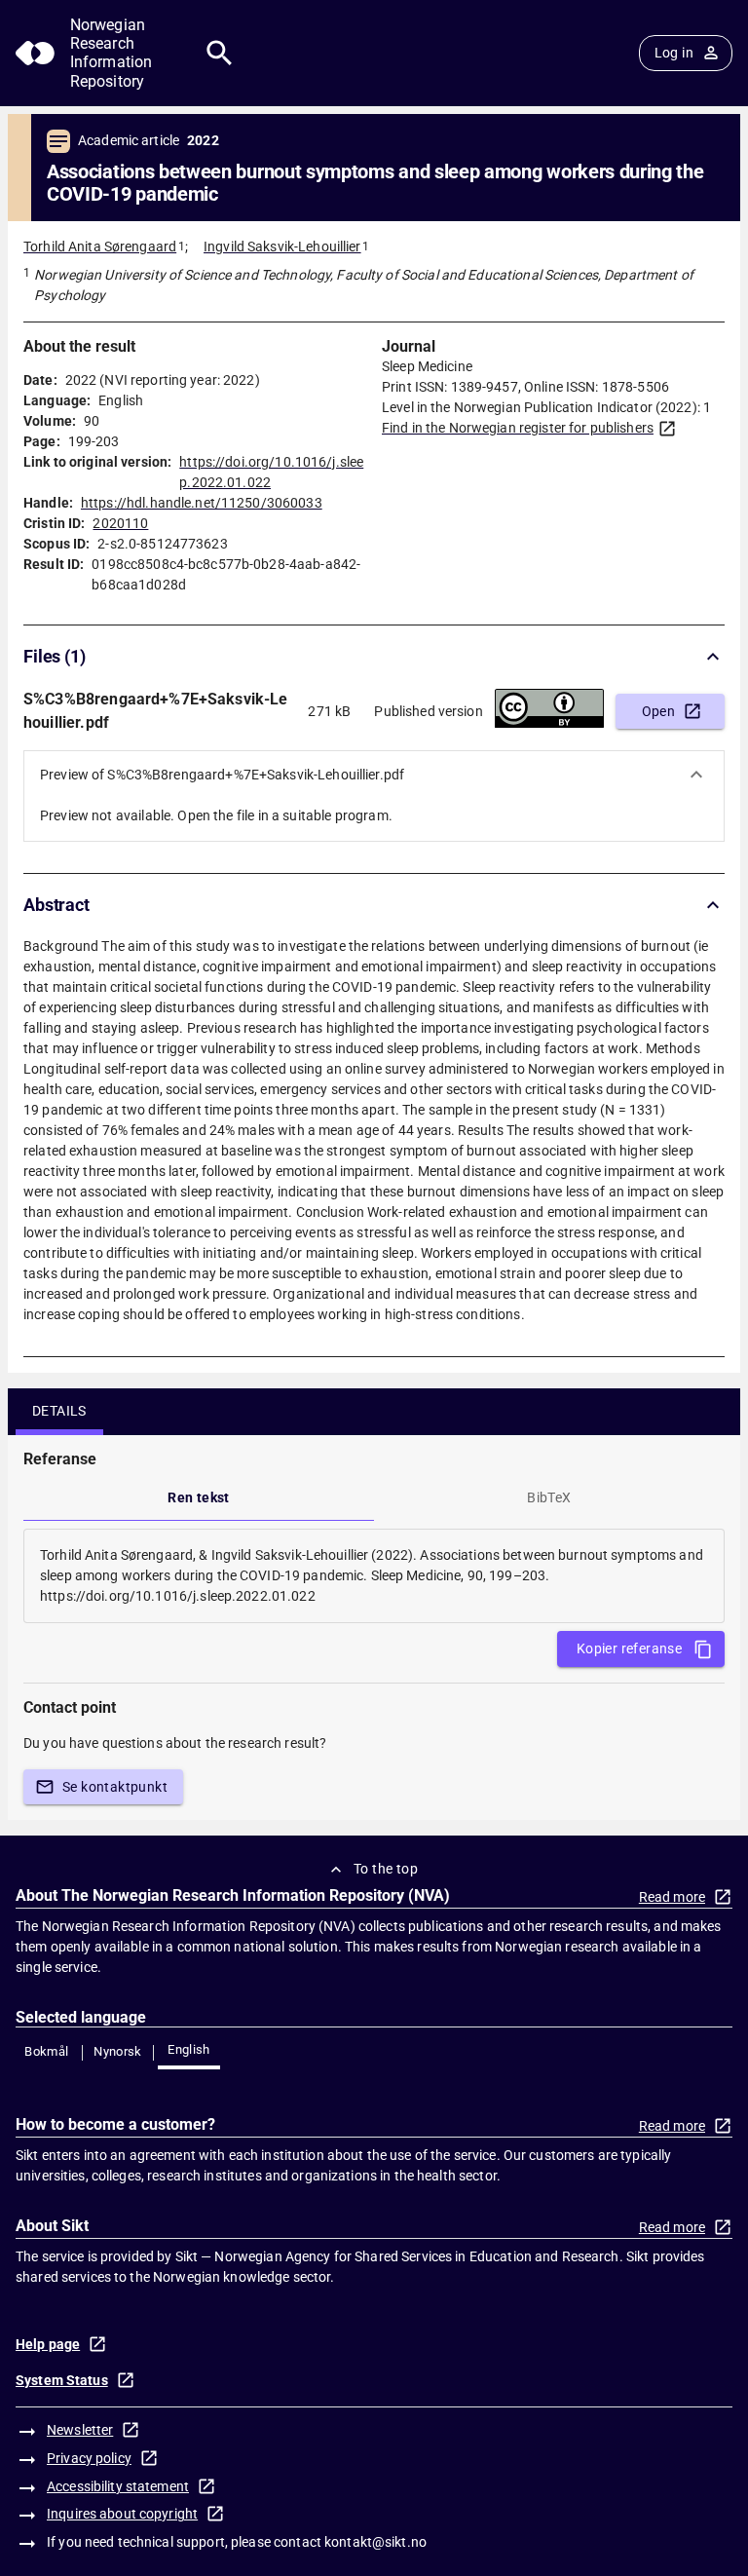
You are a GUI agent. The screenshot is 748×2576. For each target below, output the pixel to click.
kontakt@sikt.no (375, 2542)
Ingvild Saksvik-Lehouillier (282, 246)
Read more (672, 1897)
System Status (62, 2380)
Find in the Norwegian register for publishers (518, 428)
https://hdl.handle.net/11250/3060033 (202, 503)
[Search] (220, 53)
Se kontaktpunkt (115, 1787)
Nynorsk (118, 2051)
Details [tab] (59, 1411)
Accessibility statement (118, 2486)
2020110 (120, 523)
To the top (386, 1869)
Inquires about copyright (122, 2514)
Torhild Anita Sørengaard (100, 246)
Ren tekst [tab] (199, 1497)
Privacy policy (89, 2458)
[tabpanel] (374, 1576)
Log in (674, 53)
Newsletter (80, 2430)
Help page (48, 2344)
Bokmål (46, 2051)
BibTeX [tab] (549, 1497)
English (189, 2049)
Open (659, 711)
